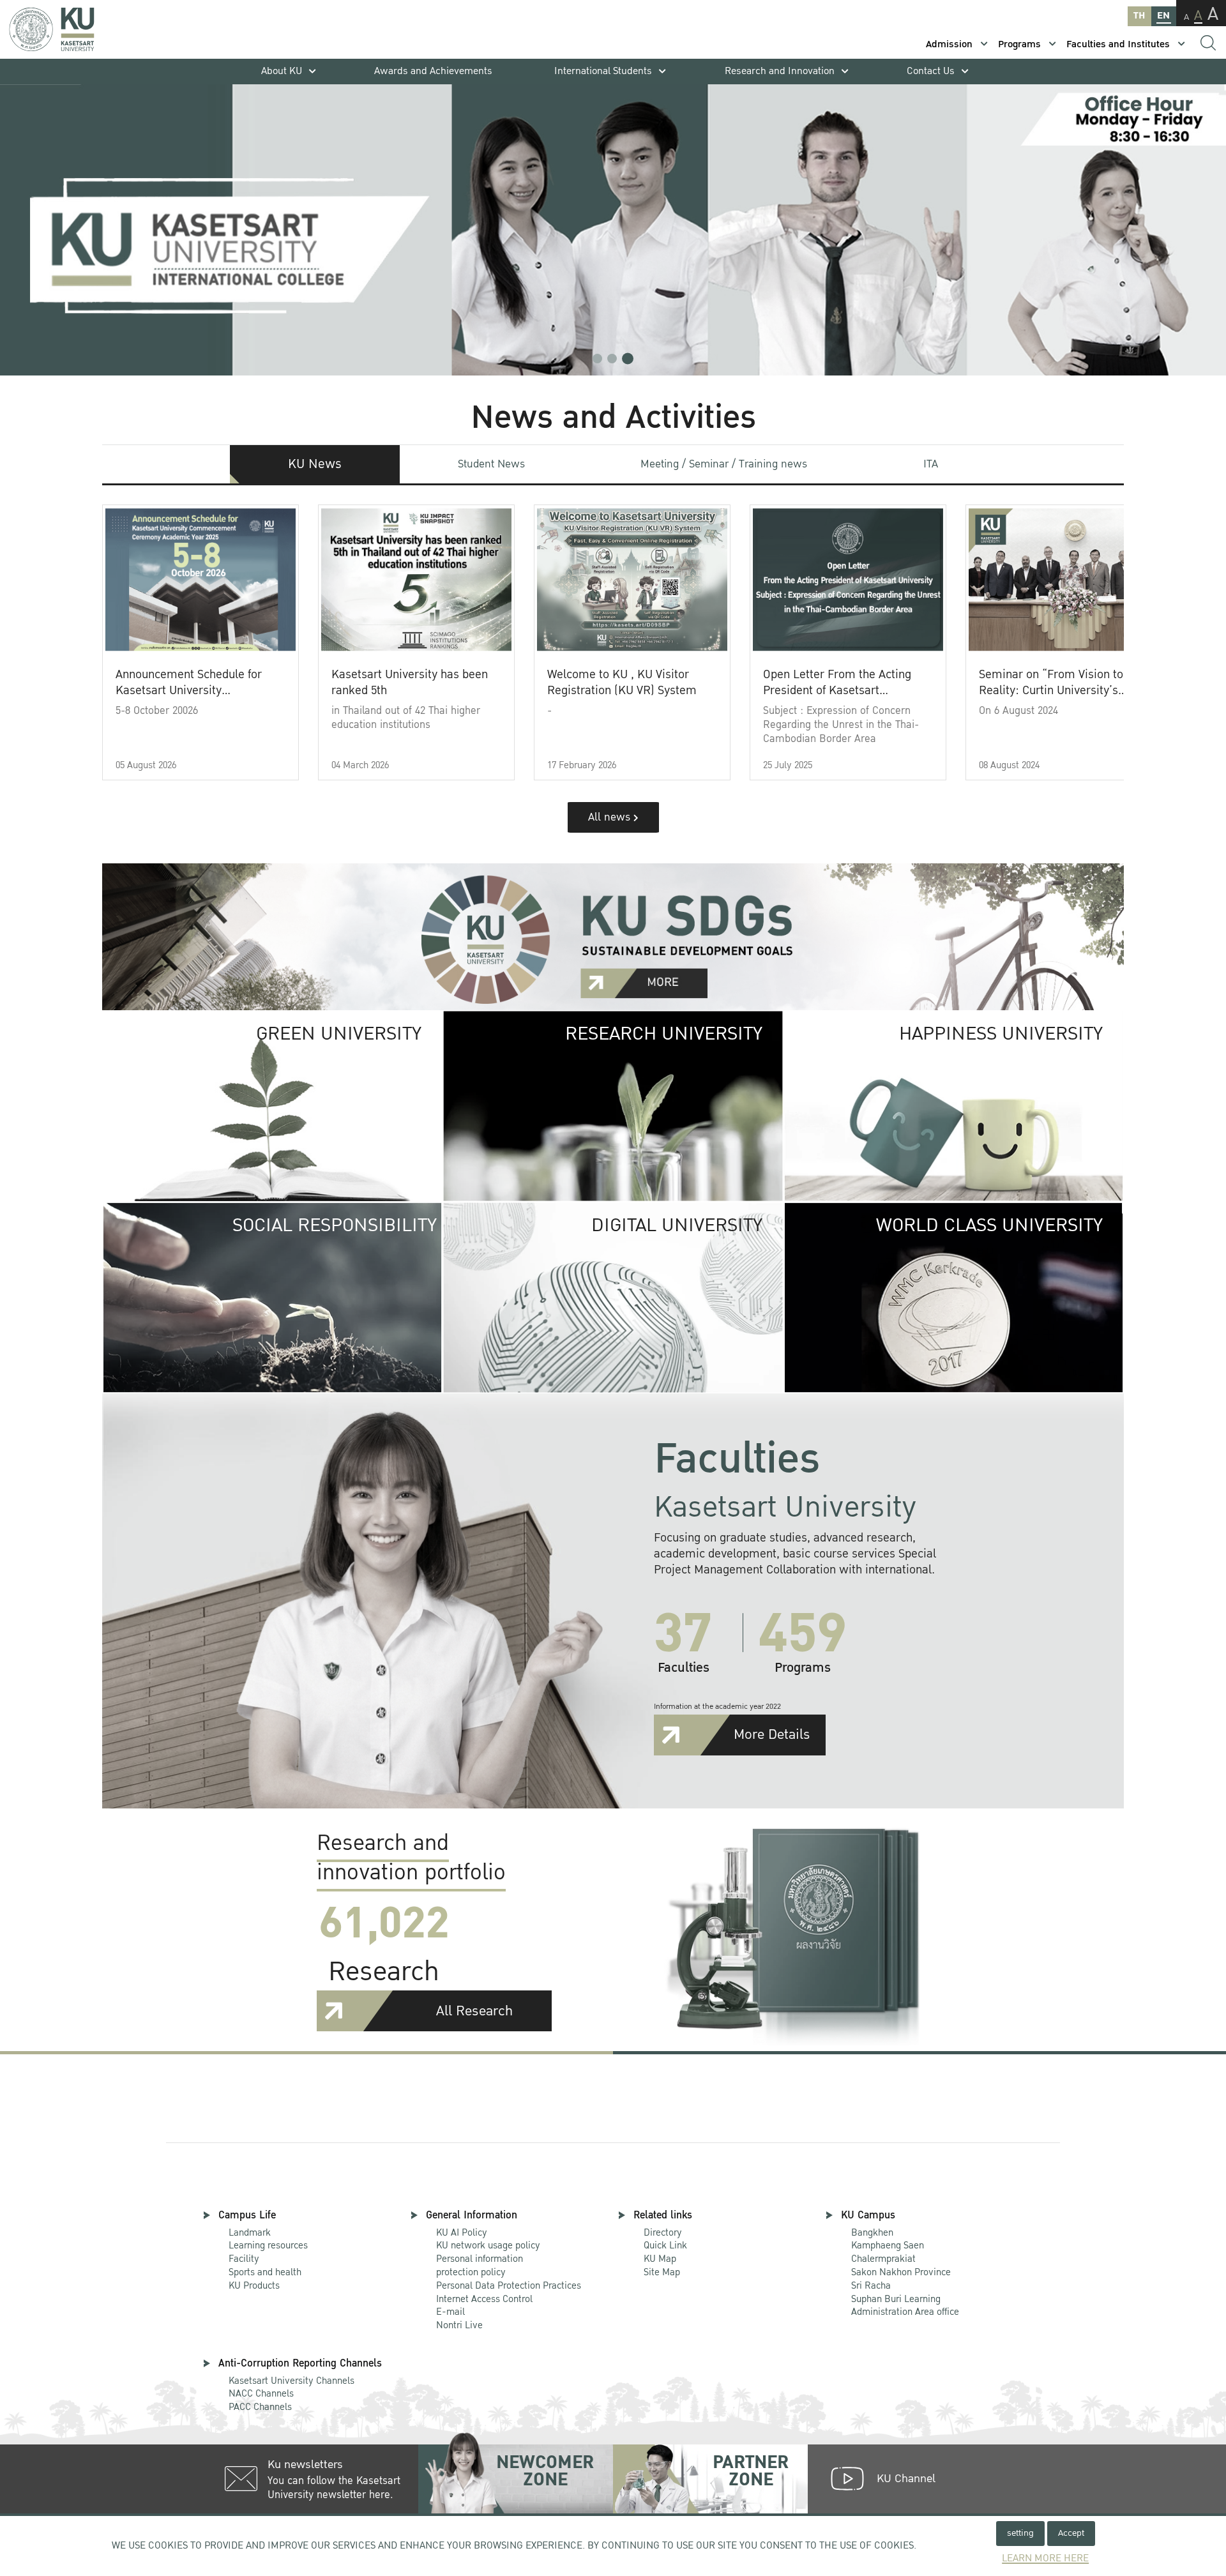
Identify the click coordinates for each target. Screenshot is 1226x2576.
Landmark (250, 2232)
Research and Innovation (780, 71)
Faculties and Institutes (1118, 44)
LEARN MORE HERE (1045, 2558)
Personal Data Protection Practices (509, 2285)
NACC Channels (261, 2393)
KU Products (254, 2285)
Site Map (662, 2272)
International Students (603, 71)
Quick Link (665, 2245)
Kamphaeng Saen (888, 2245)
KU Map (660, 2259)
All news (611, 817)
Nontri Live (459, 2325)
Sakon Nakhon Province (901, 2266)
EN (1163, 16)
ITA (931, 464)
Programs (1019, 44)
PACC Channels (260, 2407)
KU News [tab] (315, 464)
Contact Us (931, 71)
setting (1020, 2533)
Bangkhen (872, 2232)
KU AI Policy (462, 2232)
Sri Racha (871, 2285)
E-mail (450, 2312)
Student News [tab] (491, 464)
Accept (1071, 2533)
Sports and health (265, 2272)
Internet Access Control (484, 2299)
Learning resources (268, 2245)
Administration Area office (905, 2306)
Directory (663, 2232)
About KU (282, 71)
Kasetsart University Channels (291, 2381)
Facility (244, 2259)
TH (1139, 16)
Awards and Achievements (433, 71)
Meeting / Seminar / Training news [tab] (724, 464)
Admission (949, 44)
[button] (597, 359)
